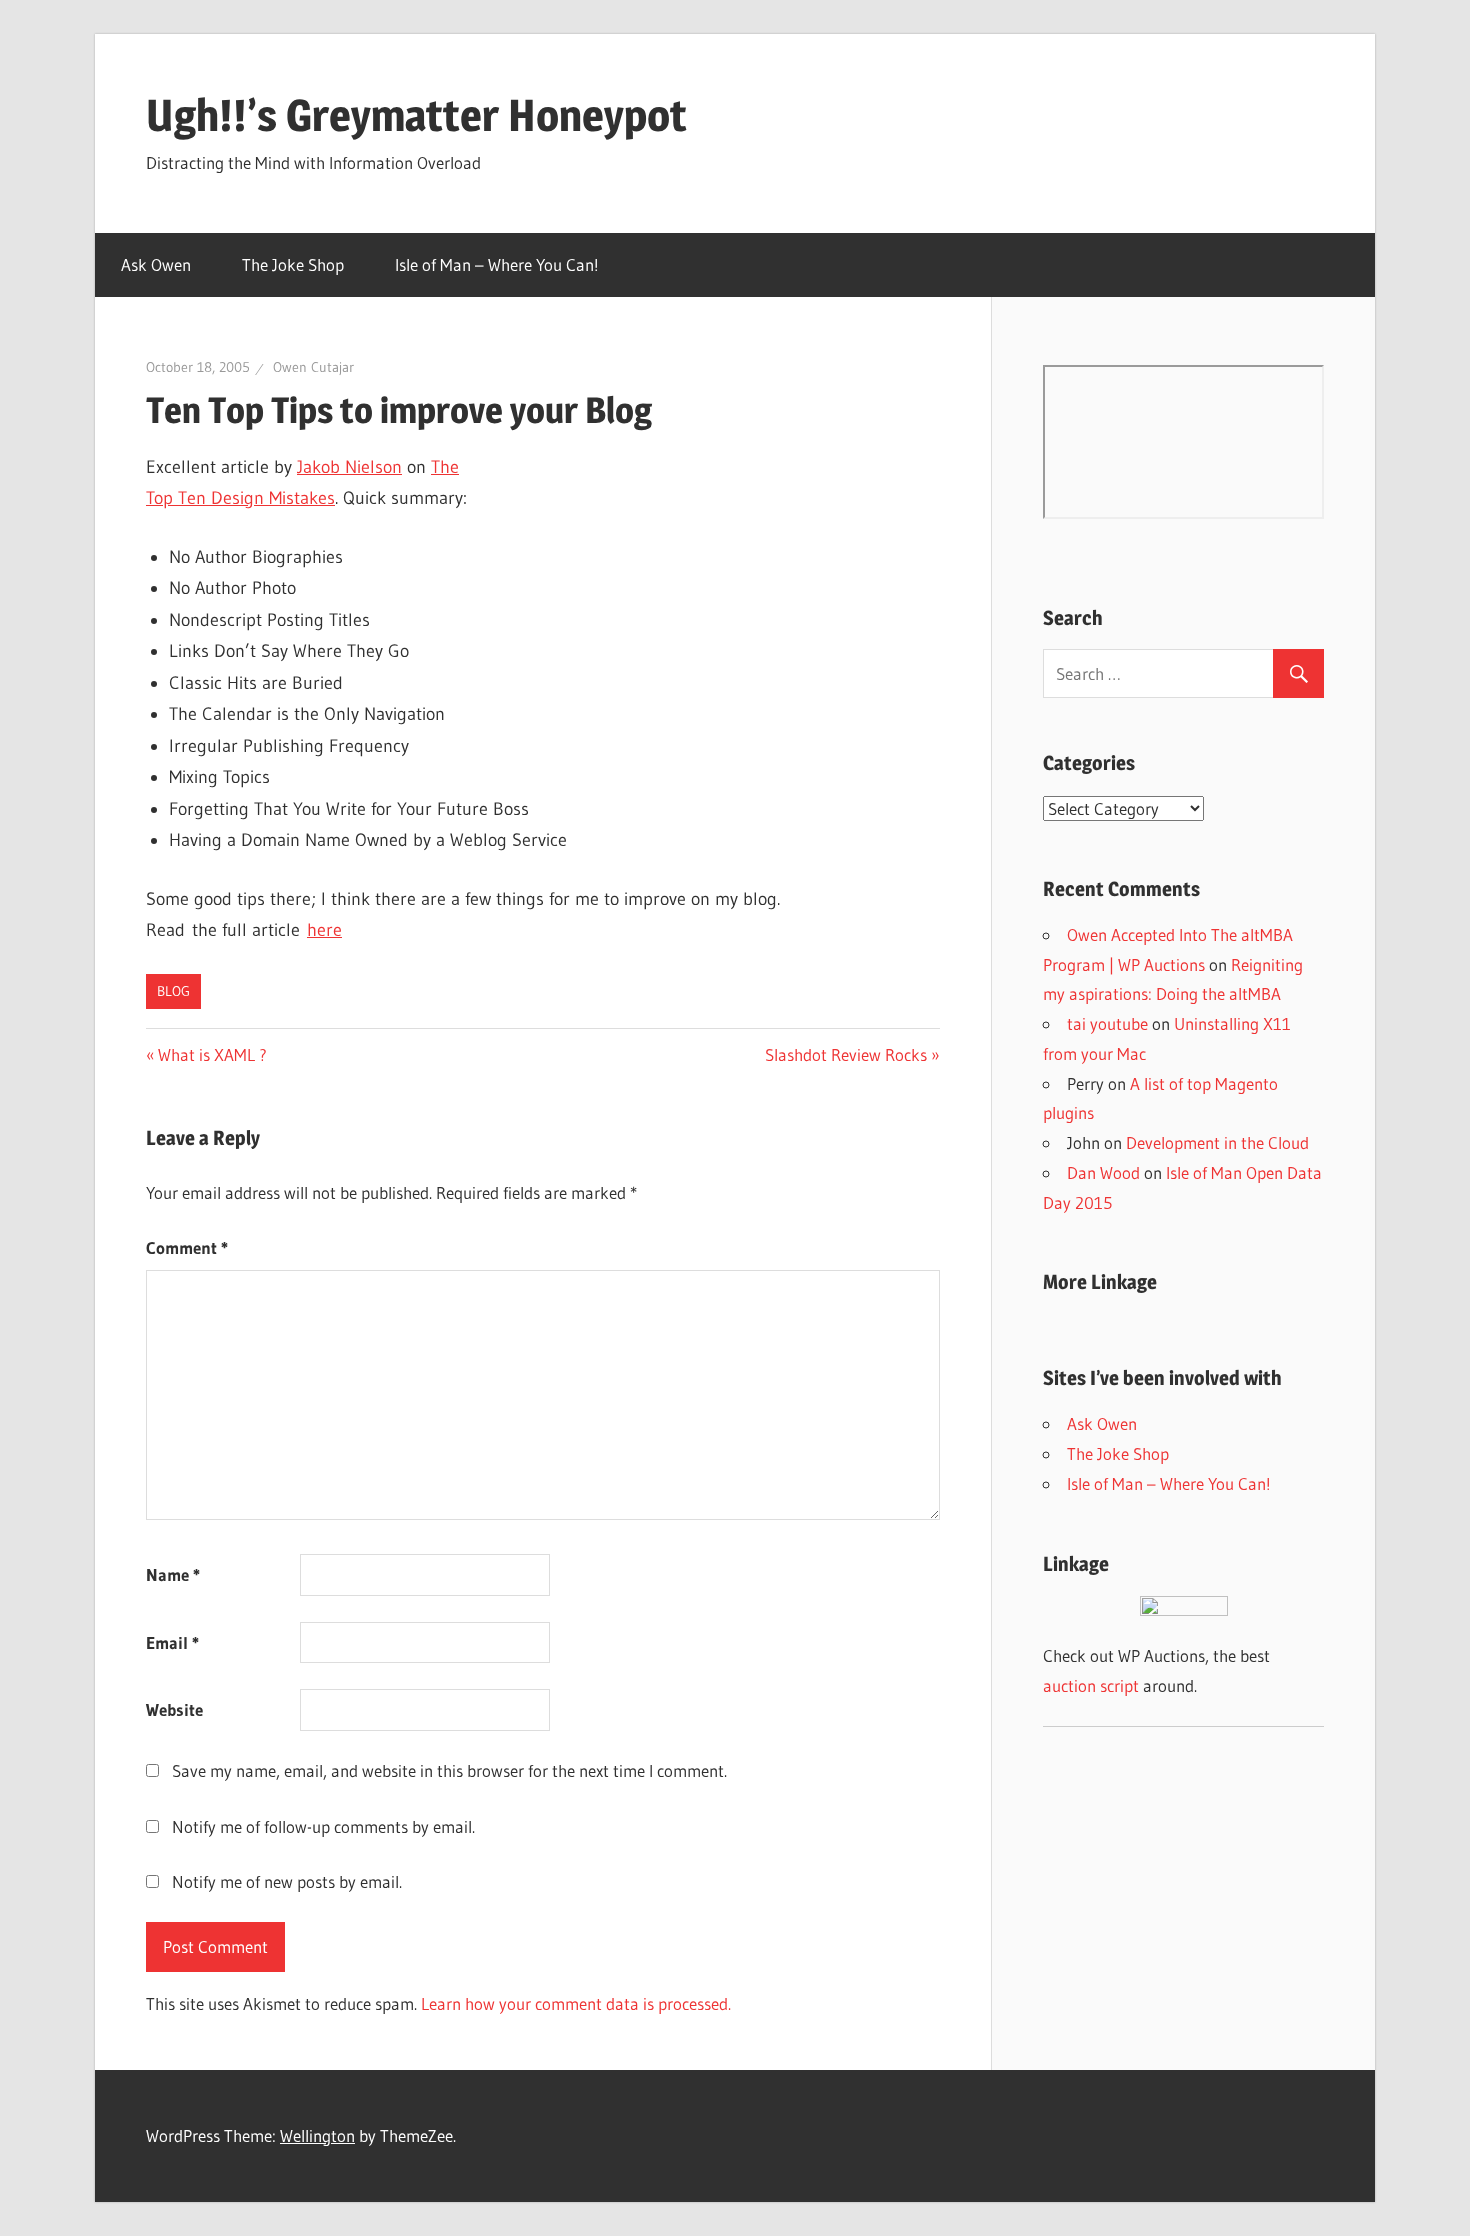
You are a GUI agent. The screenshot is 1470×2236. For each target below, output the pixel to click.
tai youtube (1107, 1023)
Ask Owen (156, 264)
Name (173, 1574)
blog (173, 991)
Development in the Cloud (1217, 1142)
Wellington (317, 2135)
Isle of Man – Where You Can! (497, 264)
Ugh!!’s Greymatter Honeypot (416, 115)
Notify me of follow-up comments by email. (323, 1826)
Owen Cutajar (313, 367)
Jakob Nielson (349, 467)
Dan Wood (1103, 1172)
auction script (1091, 1685)
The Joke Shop (293, 264)
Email (172, 1642)
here (324, 930)
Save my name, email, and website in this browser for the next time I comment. (449, 1770)
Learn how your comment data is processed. (576, 2003)
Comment (187, 1247)
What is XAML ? (212, 1054)
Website (174, 1709)
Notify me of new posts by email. (287, 1881)
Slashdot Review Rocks (846, 1054)
